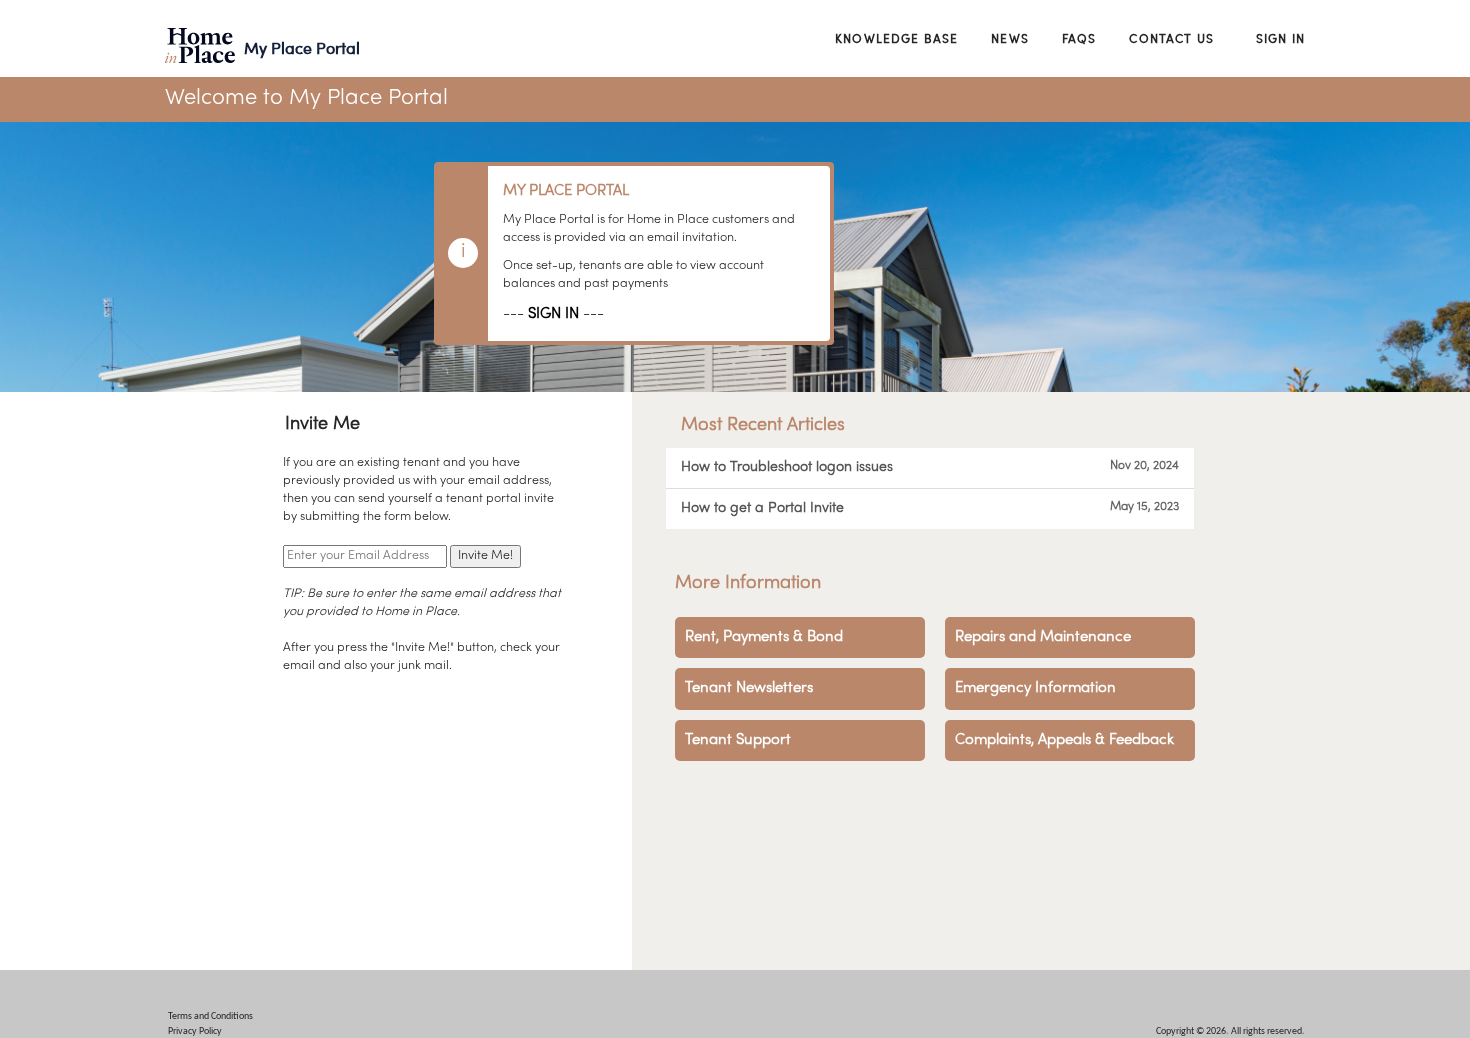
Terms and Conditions (210, 1016)
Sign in (1280, 38)
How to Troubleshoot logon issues (930, 467)
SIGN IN (553, 314)
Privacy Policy (195, 1031)
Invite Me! (485, 556)
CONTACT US (1171, 38)
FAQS (1079, 38)
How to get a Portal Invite (930, 508)
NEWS (1010, 38)
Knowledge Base (896, 38)
